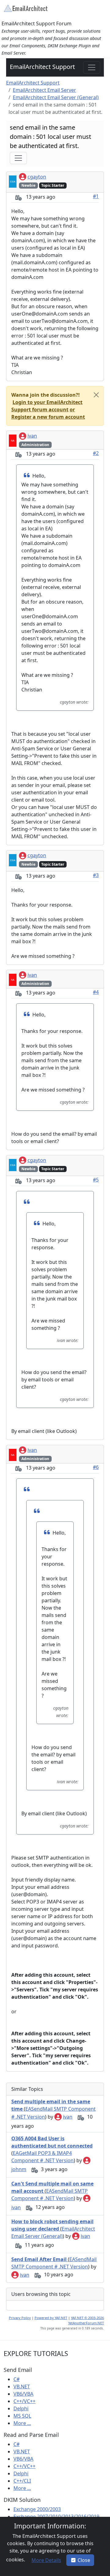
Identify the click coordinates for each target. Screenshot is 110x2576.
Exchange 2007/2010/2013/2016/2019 (56, 2516)
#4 (96, 992)
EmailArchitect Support (42, 67)
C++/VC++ (24, 2401)
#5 (96, 1180)
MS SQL (22, 2416)
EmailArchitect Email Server (44, 90)
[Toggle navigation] (92, 67)
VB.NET (22, 2387)
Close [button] (84, 2560)
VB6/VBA (23, 2394)
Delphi (21, 2408)
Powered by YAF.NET (51, 2318)
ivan (32, 436)
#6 (96, 1467)
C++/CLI (22, 2481)
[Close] (96, 395)
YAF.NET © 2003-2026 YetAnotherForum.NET (86, 2320)
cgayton (37, 177)
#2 (96, 453)
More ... (22, 2423)
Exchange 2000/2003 (37, 2509)
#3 (96, 875)
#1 (96, 196)
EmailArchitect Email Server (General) (56, 97)
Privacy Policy (20, 2318)
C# (16, 2379)
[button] (47, 406)
